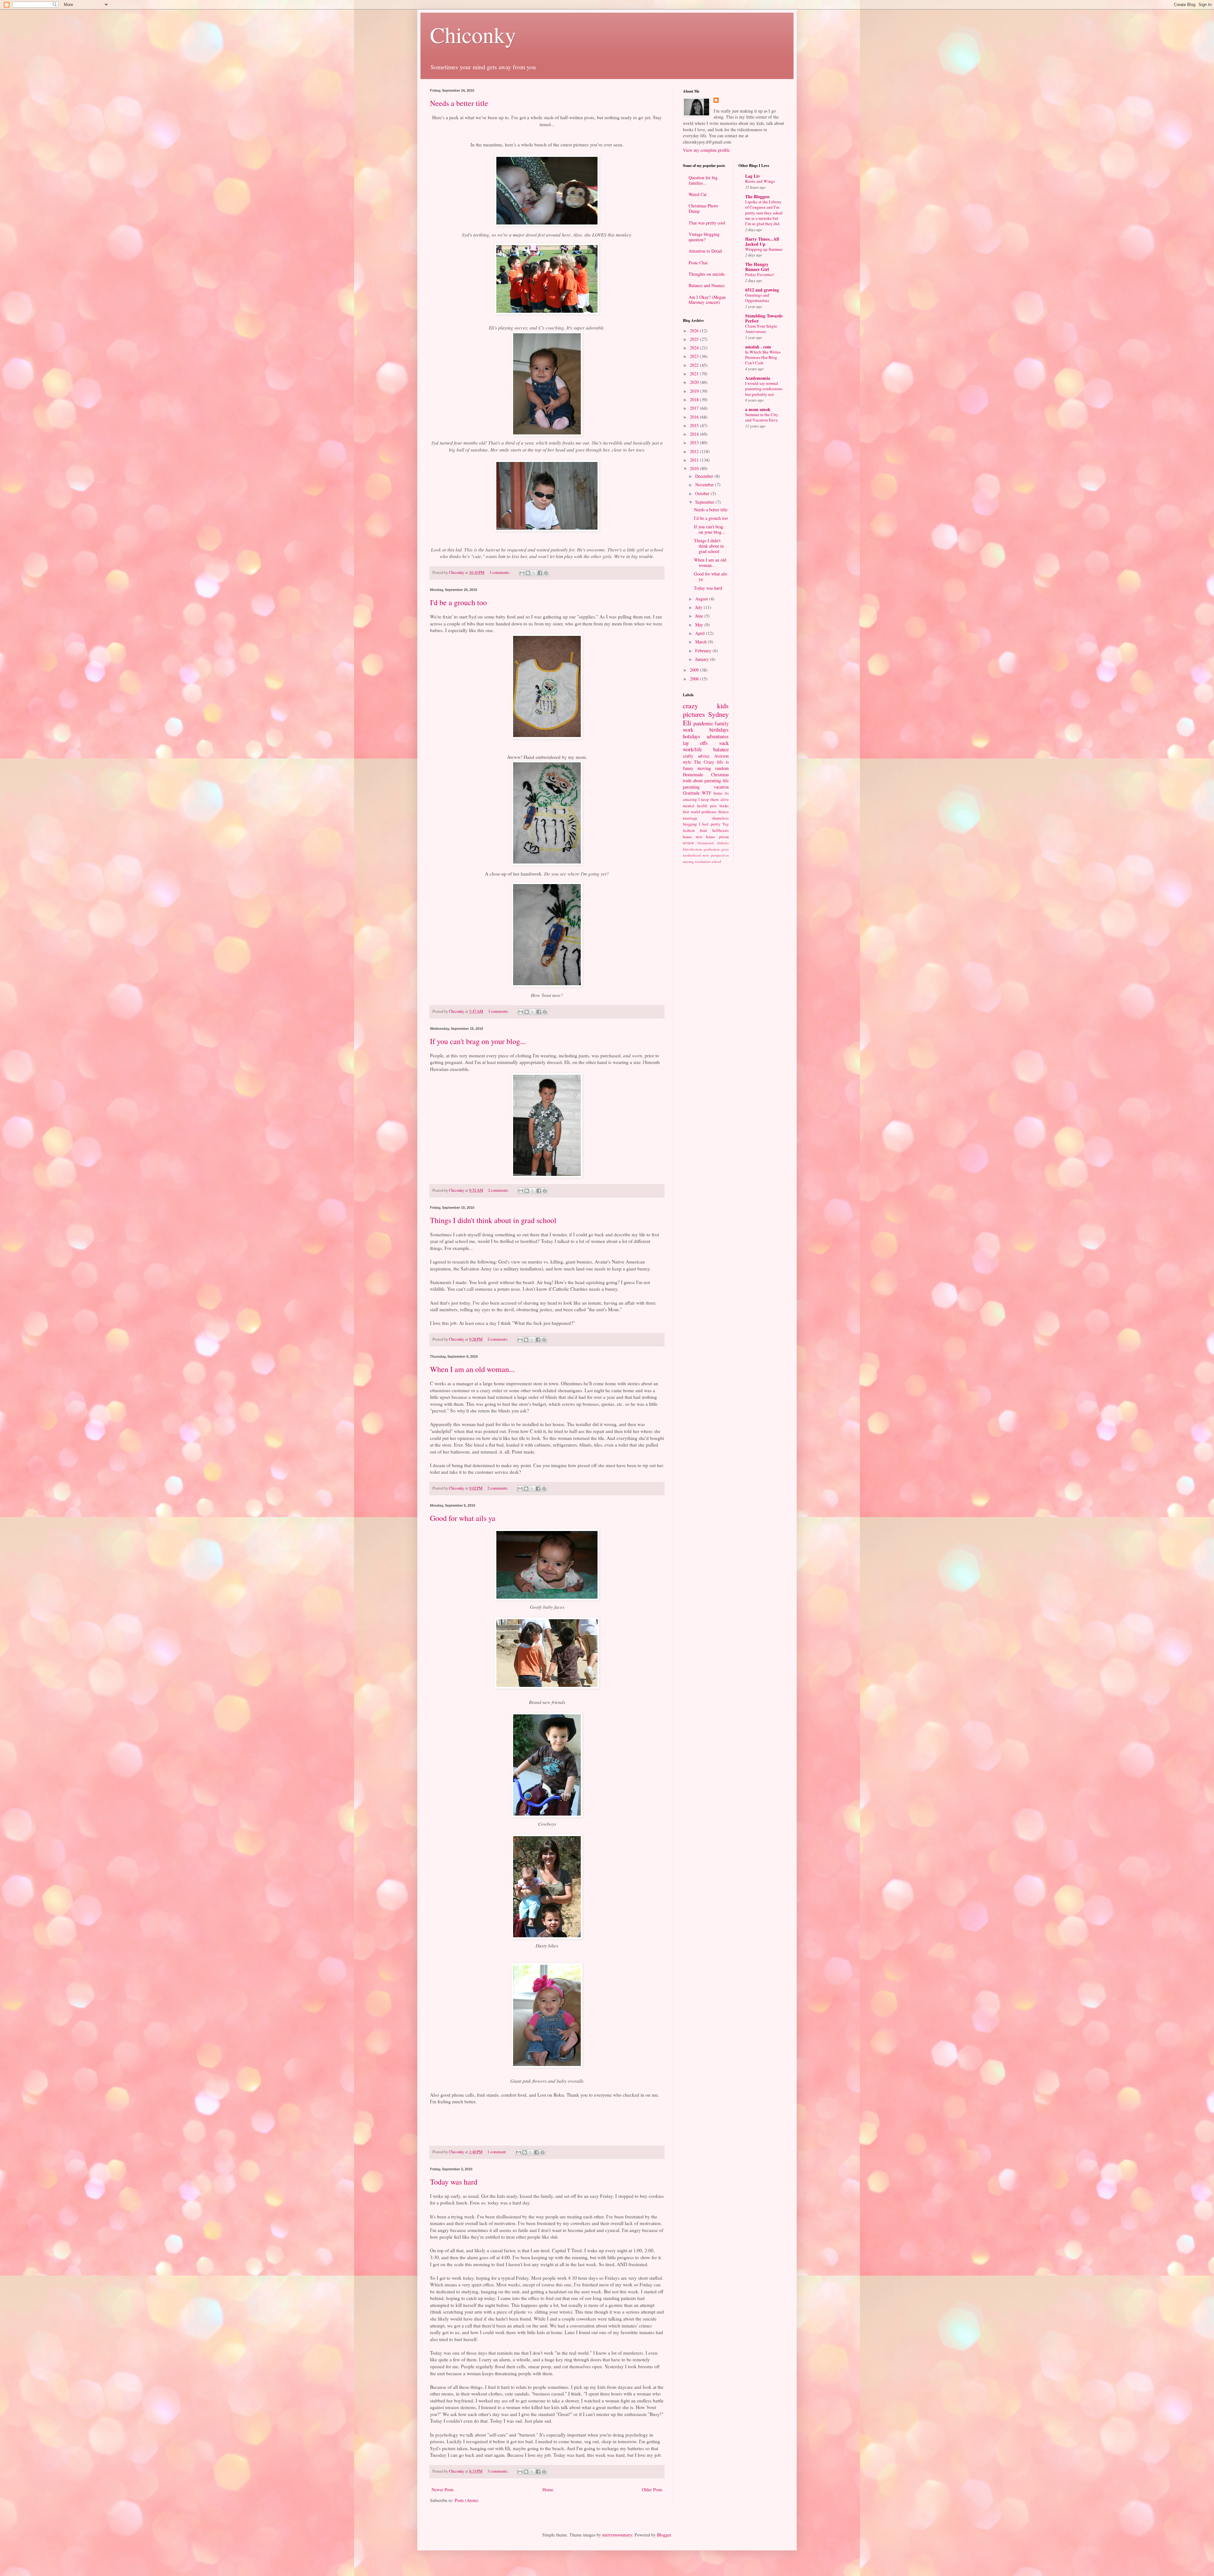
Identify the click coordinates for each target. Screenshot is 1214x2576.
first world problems (700, 812)
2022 (695, 365)
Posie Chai (698, 263)
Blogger (664, 2535)
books (724, 806)
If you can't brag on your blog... (478, 1041)
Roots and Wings (760, 181)
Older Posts (652, 2490)
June (700, 616)
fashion (689, 830)
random (722, 768)
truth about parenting (702, 781)
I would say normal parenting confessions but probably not (764, 389)
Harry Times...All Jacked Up (762, 241)
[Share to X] (534, 573)
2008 (695, 679)
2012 (695, 451)
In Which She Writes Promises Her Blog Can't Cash (763, 357)
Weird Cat (698, 194)
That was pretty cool (707, 223)
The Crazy (704, 762)
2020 (695, 382)
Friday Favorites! (760, 274)
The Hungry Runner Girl (757, 267)
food (703, 830)
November (705, 485)
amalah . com (758, 347)
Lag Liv (753, 176)
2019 (695, 391)
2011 (695, 460)
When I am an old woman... (472, 1369)
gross (725, 849)
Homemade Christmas (706, 775)
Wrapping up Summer (764, 249)
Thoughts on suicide (707, 274)
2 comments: (499, 1190)
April (701, 633)
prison (724, 837)
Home (548, 2490)
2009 (695, 670)
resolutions (703, 861)
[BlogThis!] (528, 573)
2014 (695, 434)
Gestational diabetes (713, 843)
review (688, 843)
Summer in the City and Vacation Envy (762, 417)
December (705, 476)
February (704, 651)
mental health (695, 806)
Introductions (693, 849)
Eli (687, 722)
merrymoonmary (617, 2535)
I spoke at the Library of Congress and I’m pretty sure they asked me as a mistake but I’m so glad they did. (764, 213)
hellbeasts (720, 830)
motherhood (692, 855)
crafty (688, 756)
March (702, 642)
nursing (688, 861)
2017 (695, 408)
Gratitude (691, 793)
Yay (726, 824)
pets (713, 806)
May (700, 625)
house (687, 837)
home (718, 793)
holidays (692, 736)
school (716, 861)
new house (706, 837)
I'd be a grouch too (458, 602)
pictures (694, 714)
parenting (691, 787)
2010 (695, 468)
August (702, 599)
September (705, 502)
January (703, 659)
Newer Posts (443, 2490)
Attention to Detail (705, 251)
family (722, 723)
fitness (723, 812)
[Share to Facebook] (540, 573)
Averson (721, 756)
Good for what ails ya (463, 1518)
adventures (718, 736)
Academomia (758, 378)
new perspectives (716, 855)
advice (704, 756)
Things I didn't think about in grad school (493, 1220)
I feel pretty (710, 824)
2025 (695, 339)
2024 (695, 348)
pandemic (703, 723)
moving (704, 768)
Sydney (718, 714)
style (687, 762)
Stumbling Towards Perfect (764, 318)
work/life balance (706, 749)
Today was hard (454, 2182)
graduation (712, 849)
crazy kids (706, 705)
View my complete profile (706, 150)
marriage (690, 818)
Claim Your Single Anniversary (761, 329)
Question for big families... (703, 180)
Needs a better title (459, 103)
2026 (695, 331)
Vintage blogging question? (704, 237)
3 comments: (500, 572)
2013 (695, 443)
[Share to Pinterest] (546, 573)
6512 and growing (762, 290)
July (699, 607)
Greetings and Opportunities (757, 298)
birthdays (719, 730)
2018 (695, 400)
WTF (707, 793)
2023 (695, 356)
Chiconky (473, 34)
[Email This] (522, 573)
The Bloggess (757, 197)
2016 (695, 417)
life (726, 781)
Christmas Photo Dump (703, 208)
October (703, 493)
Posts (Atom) (466, 2500)
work (688, 730)
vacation (721, 787)
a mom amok (758, 409)
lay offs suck (706, 743)
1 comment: (498, 2152)
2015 (695, 425)
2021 (695, 374)
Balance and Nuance (707, 285)
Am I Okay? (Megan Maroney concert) (707, 300)
